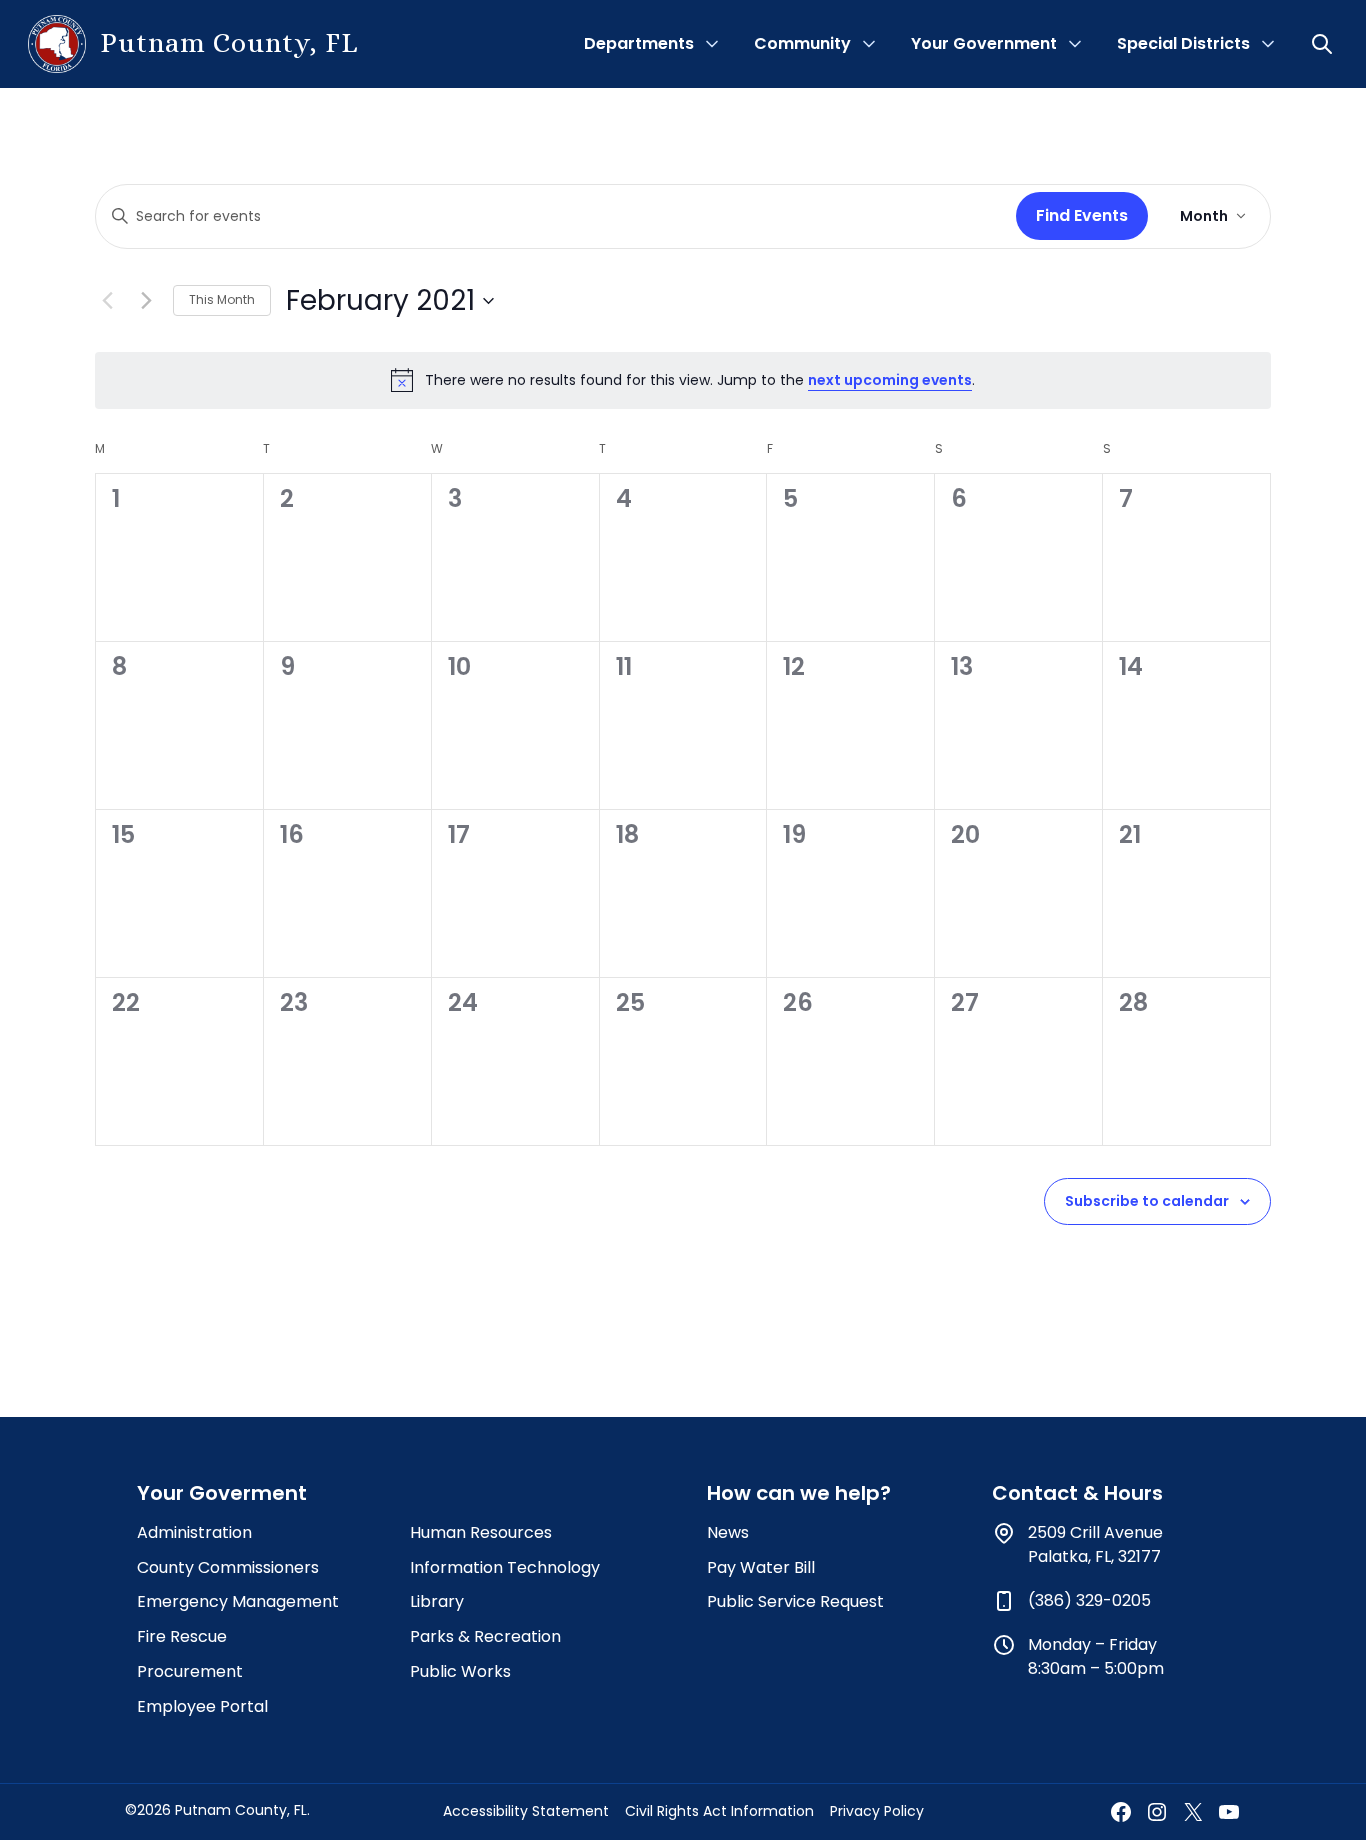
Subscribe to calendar (1147, 1201)
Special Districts (1183, 43)
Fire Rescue (182, 1636)
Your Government (984, 43)
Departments (639, 43)
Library (437, 1601)
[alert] (683, 380)
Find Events (1082, 215)
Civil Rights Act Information (719, 1811)
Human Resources (481, 1532)
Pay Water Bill (761, 1567)
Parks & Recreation (485, 1636)
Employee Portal (202, 1706)
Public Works (460, 1671)
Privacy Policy (877, 1811)
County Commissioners (228, 1567)
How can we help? (799, 1493)
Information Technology (505, 1567)
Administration (194, 1532)
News (728, 1532)
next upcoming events (890, 380)
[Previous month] (107, 301)
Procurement (190, 1671)
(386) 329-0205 (1089, 1600)
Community (802, 43)
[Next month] (146, 301)
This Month (222, 299)
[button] (1324, 44)
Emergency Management (238, 1601)
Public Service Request (795, 1601)
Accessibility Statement (526, 1811)
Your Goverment (222, 1493)
